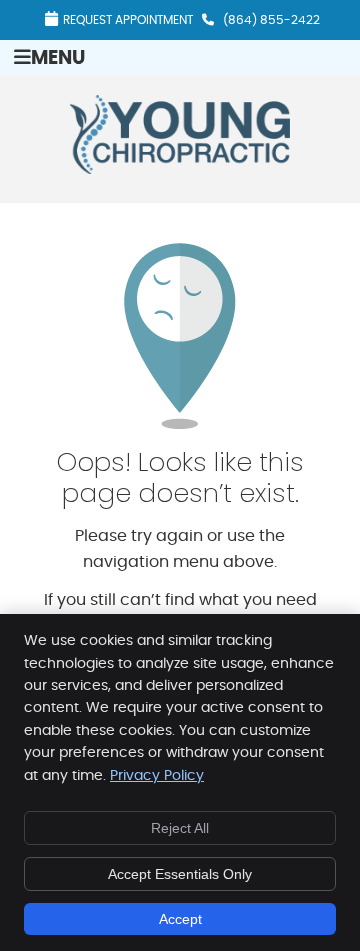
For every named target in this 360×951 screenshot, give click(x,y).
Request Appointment (128, 20)
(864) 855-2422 (271, 20)
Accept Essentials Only (180, 874)
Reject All (180, 828)
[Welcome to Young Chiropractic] (180, 169)
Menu (58, 58)
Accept (180, 919)
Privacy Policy (157, 776)
